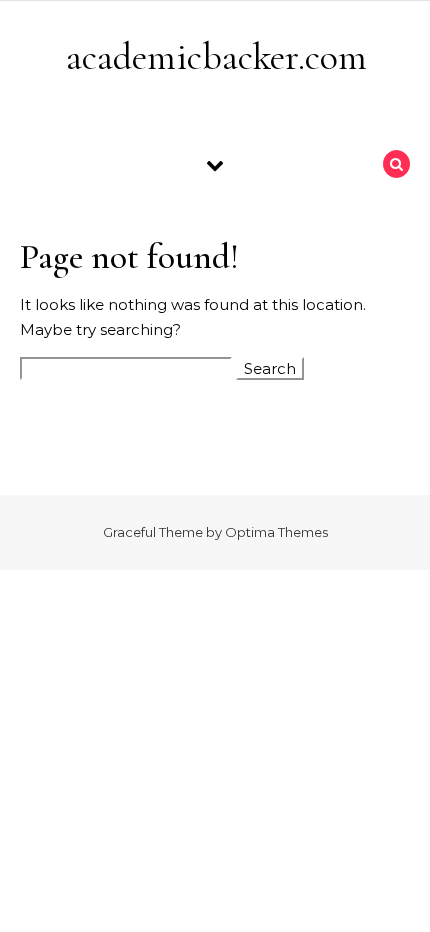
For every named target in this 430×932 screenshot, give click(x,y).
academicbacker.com (216, 57)
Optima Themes (276, 532)
